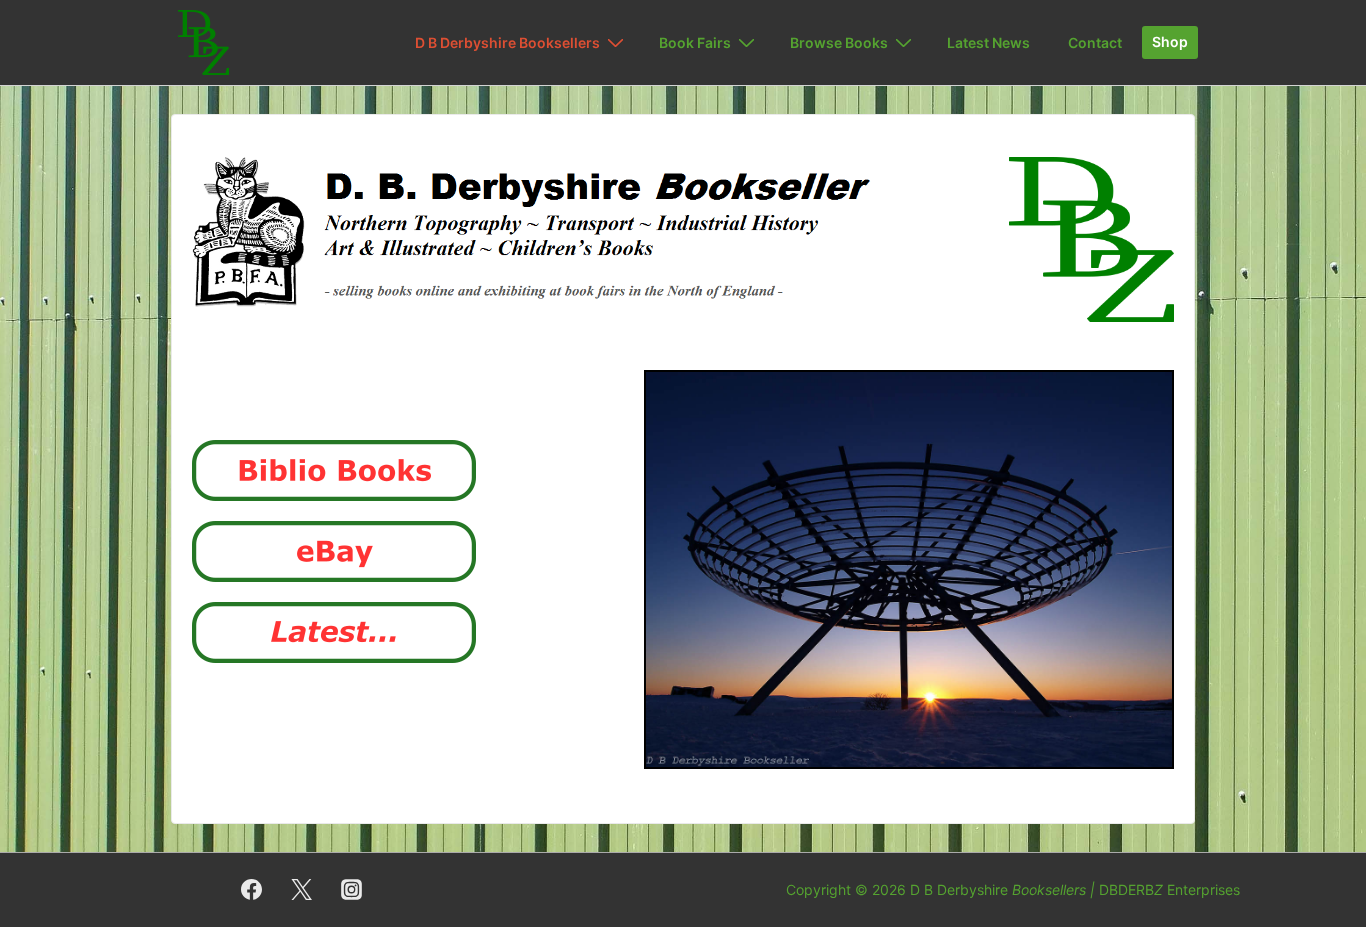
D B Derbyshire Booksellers (507, 42)
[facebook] (252, 890)
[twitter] (302, 890)
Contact (1095, 42)
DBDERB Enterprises (1169, 889)
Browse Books (839, 42)
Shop (1170, 41)
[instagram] (352, 890)
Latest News (988, 42)
